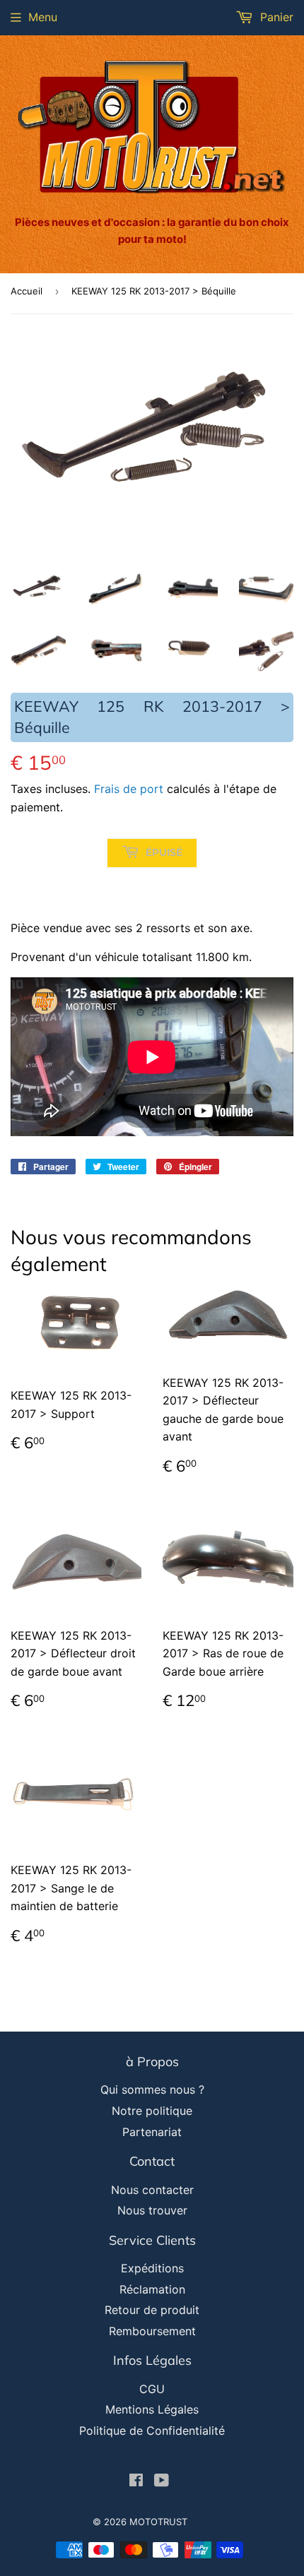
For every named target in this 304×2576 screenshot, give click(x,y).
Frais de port (129, 789)
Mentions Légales (152, 2409)
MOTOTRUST (158, 2522)
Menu (43, 17)
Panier (275, 17)
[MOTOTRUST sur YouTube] (162, 2481)
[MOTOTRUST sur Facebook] (136, 2481)
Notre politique (152, 2111)
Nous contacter (152, 2190)
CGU (152, 2389)
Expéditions (152, 2268)
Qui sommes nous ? (152, 2089)
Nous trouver (152, 2210)
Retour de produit (152, 2310)
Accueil (27, 291)
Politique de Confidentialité (152, 2431)
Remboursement (152, 2331)
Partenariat (152, 2132)
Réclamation (152, 2289)
